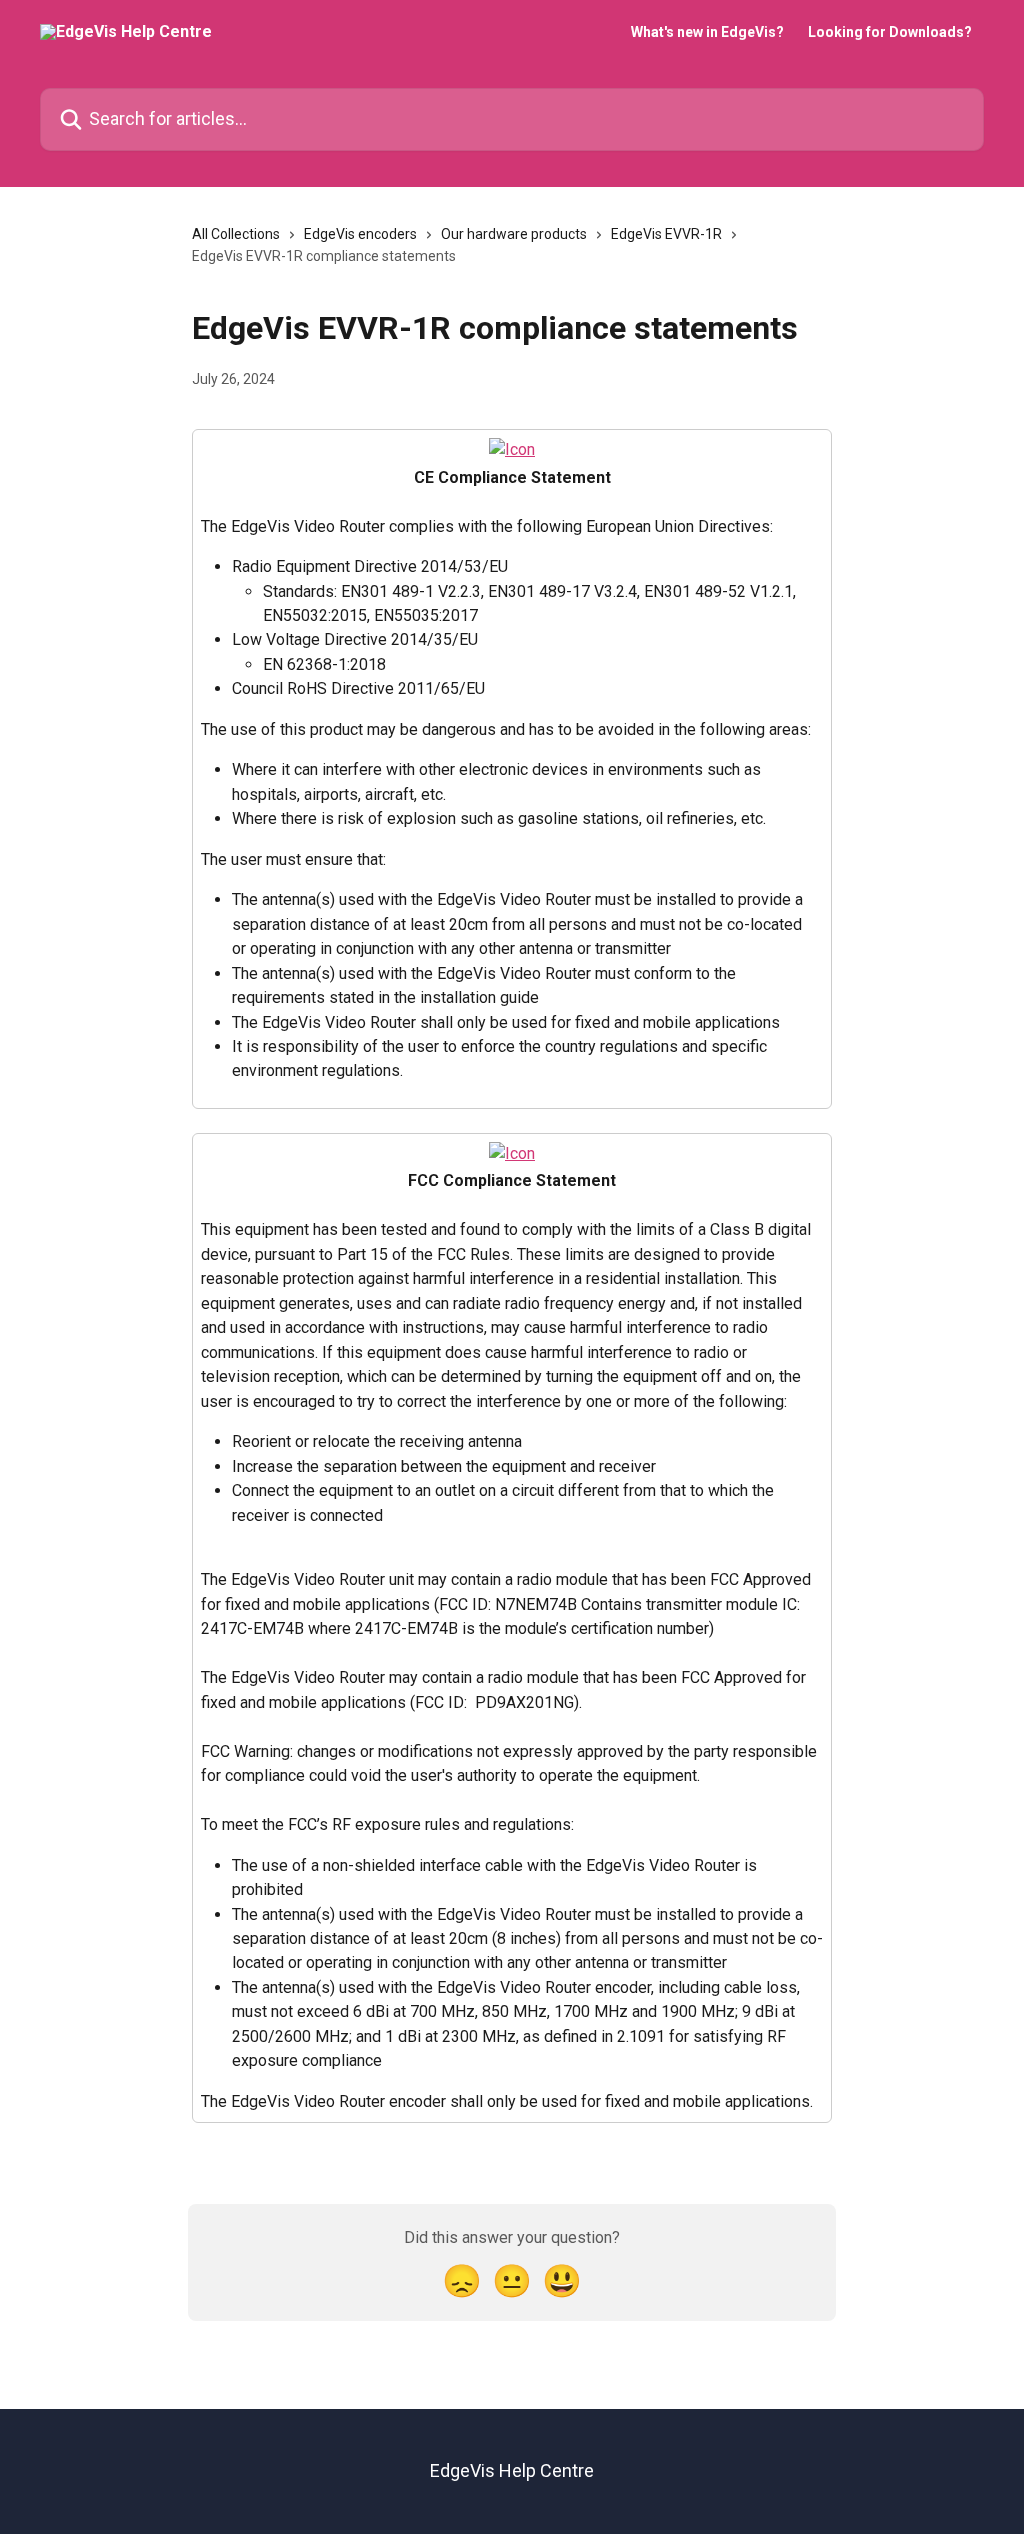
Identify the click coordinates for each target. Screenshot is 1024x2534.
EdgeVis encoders (360, 234)
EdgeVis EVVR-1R (666, 234)
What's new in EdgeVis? (707, 32)
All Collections (236, 234)
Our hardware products (514, 234)
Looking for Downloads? (890, 32)
